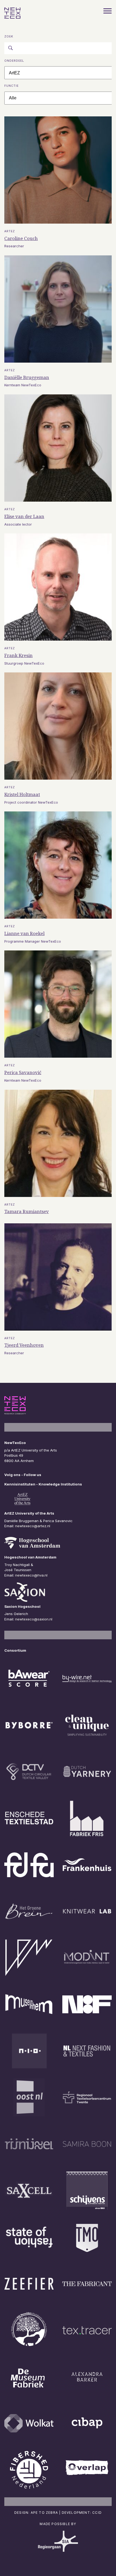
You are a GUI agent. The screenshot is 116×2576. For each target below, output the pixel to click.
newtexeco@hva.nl (31, 1575)
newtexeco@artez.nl (33, 1526)
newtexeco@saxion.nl (34, 1619)
